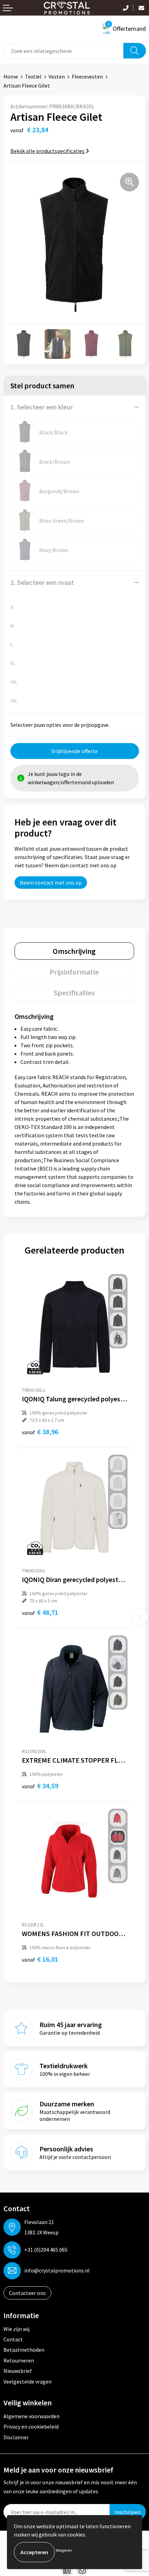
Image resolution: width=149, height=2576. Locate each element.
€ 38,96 (40, 1432)
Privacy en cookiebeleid (31, 2426)
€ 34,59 (40, 1786)
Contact (13, 2339)
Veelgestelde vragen (28, 2381)
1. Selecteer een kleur (42, 407)
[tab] (74, 951)
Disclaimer (16, 2437)
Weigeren (64, 2550)
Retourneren (19, 2360)
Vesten (57, 76)
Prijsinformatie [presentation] (74, 972)
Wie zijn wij (16, 2329)
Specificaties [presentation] (74, 993)
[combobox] (64, 51)
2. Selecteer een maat (42, 582)
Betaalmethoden (24, 2350)
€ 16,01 (40, 1959)
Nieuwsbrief (18, 2371)
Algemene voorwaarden (32, 2416)
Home (11, 76)
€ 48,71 (40, 1612)
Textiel (33, 76)
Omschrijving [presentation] (74, 951)
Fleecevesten (87, 76)
